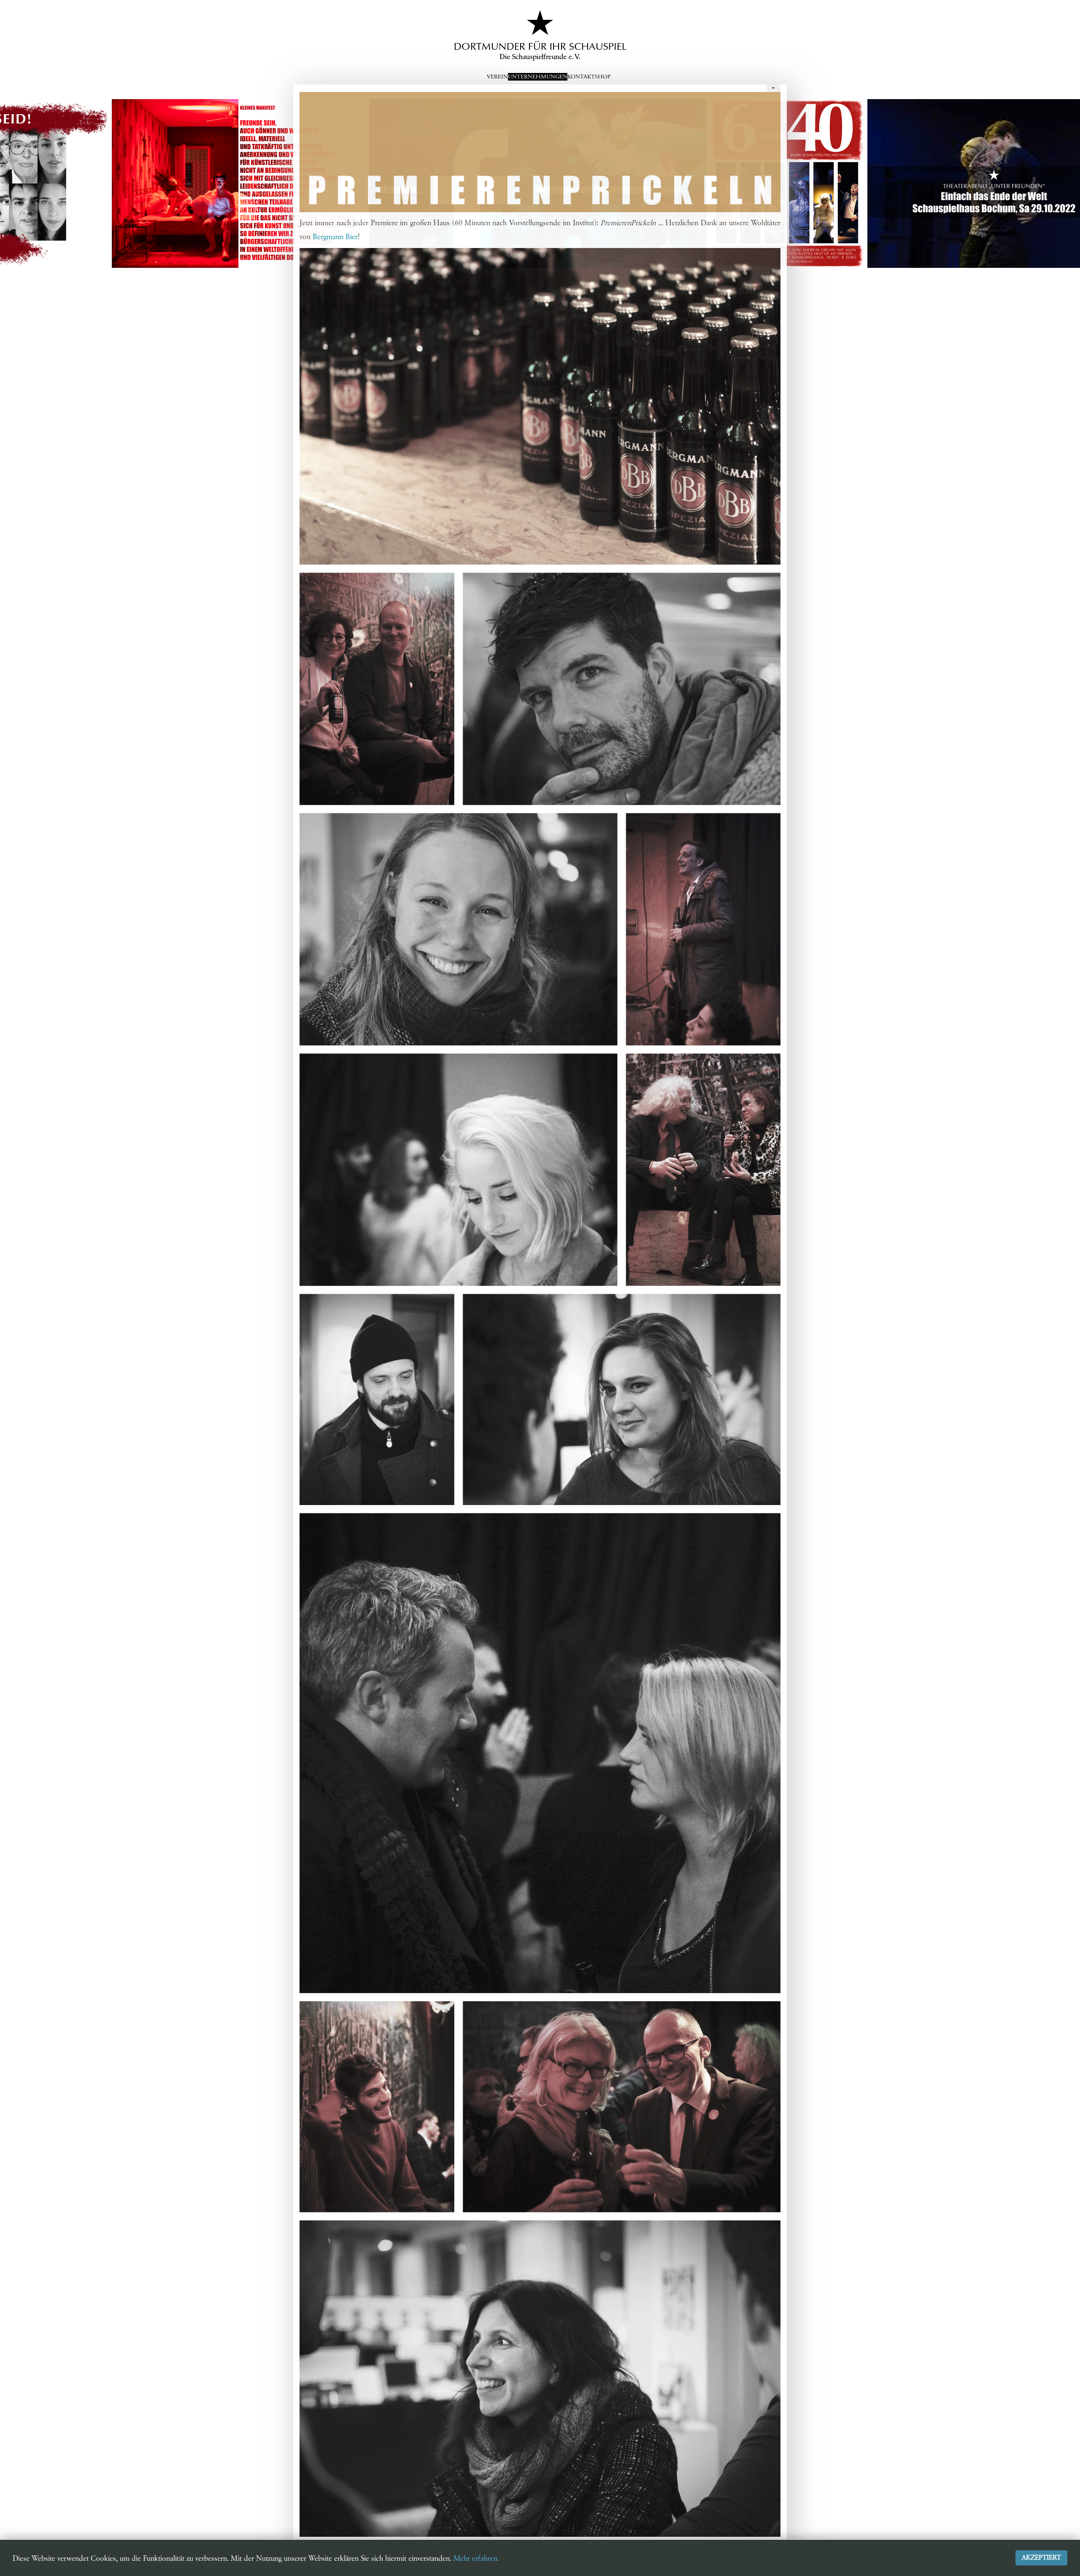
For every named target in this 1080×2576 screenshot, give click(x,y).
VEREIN (497, 77)
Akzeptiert (1041, 2558)
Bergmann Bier (335, 237)
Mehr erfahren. (476, 2559)
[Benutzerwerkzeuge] (773, 88)
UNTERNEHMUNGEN (538, 77)
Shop (603, 77)
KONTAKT (581, 77)
